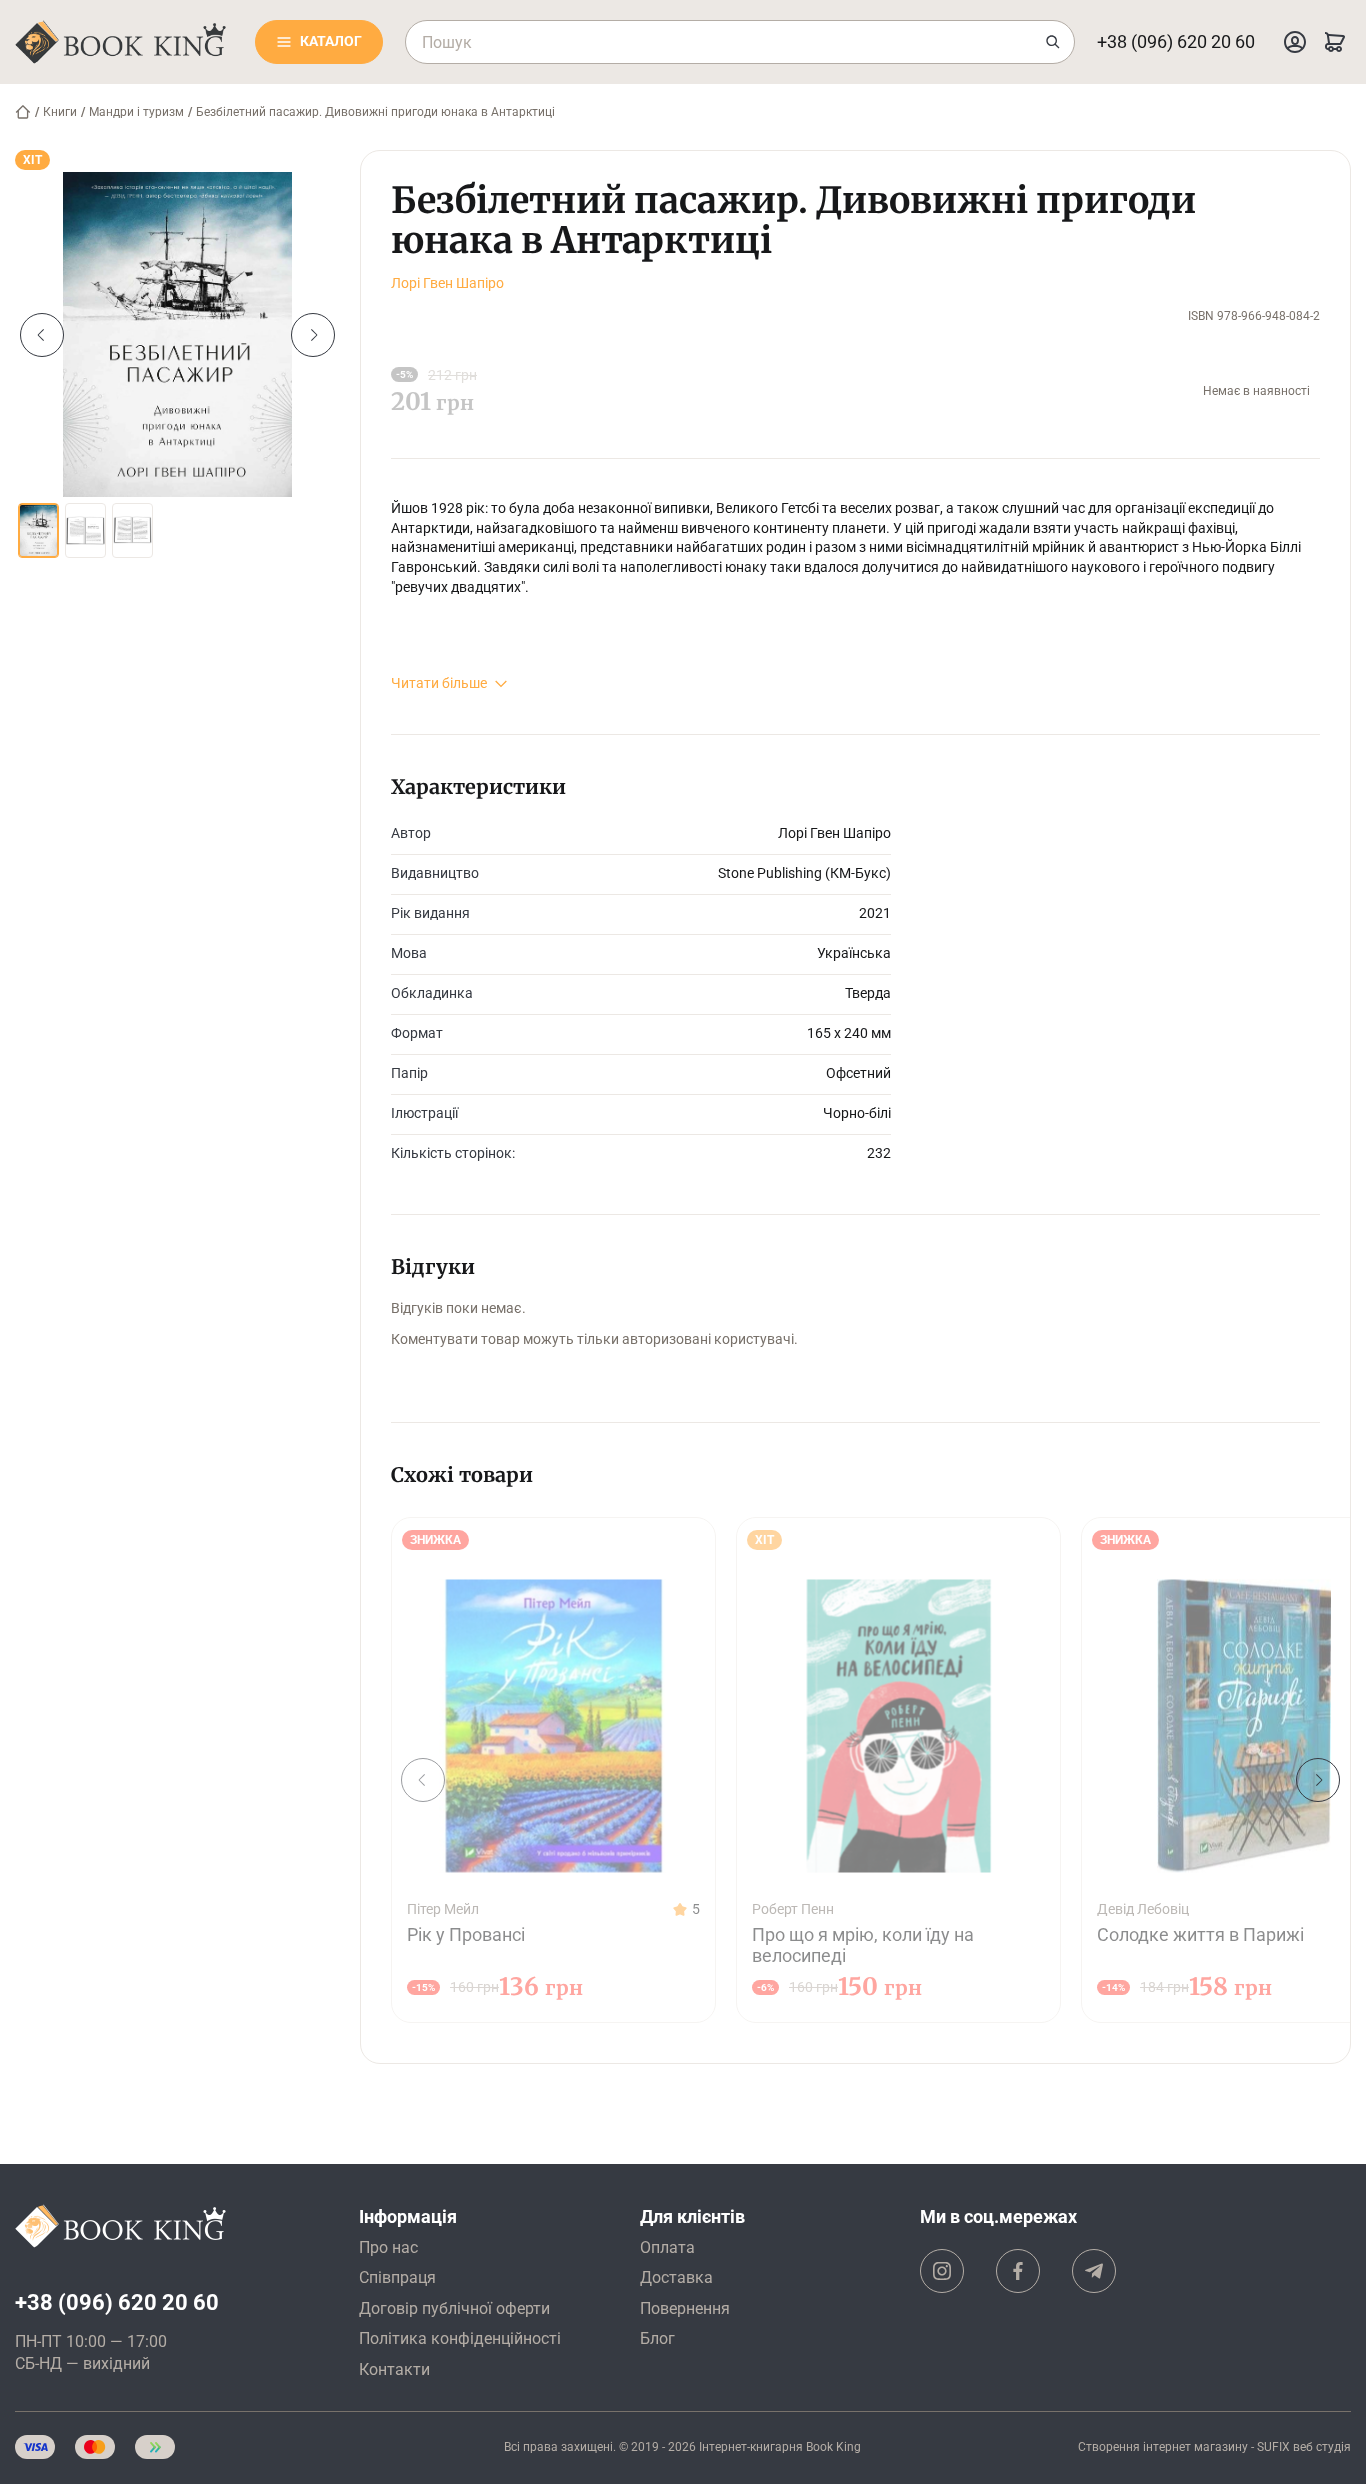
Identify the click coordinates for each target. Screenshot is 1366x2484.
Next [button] (313, 335)
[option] (177, 334)
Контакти (394, 2369)
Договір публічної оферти (454, 2308)
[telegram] (1094, 2271)
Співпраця (397, 2277)
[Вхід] (1295, 42)
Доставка (676, 2277)
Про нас (388, 2247)
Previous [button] (42, 335)
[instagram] (942, 2271)
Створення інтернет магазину (1163, 2447)
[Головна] (23, 112)
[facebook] (1018, 2271)
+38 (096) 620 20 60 (1176, 41)
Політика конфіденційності (460, 2338)
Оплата (667, 2247)
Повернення (685, 2308)
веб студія (1322, 2447)
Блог (657, 2338)
